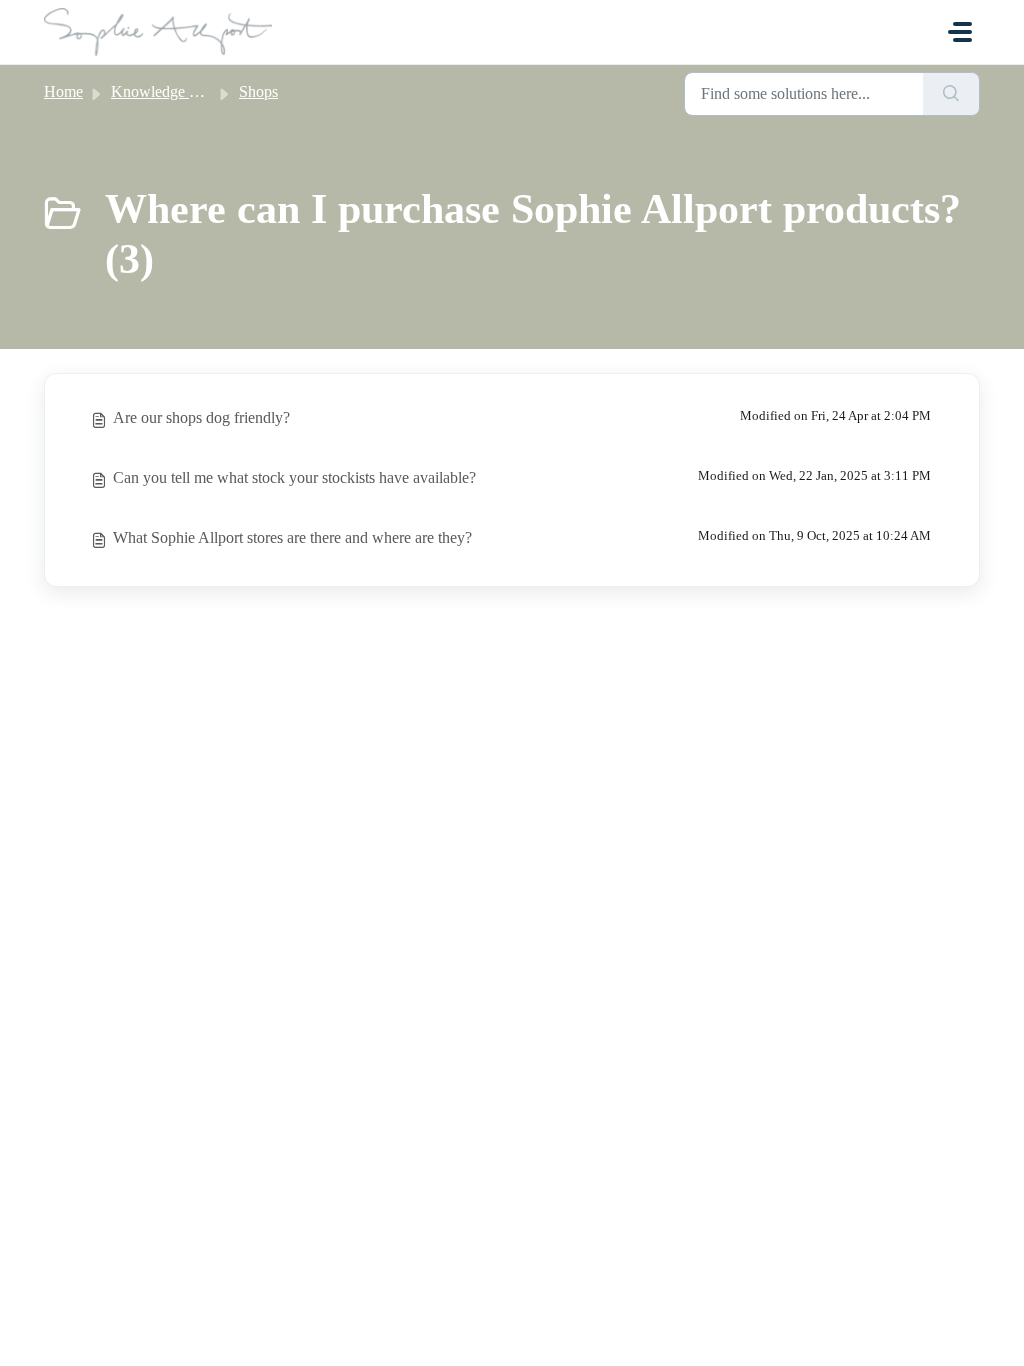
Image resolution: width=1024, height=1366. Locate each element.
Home (63, 91)
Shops (258, 91)
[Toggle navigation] (960, 32)
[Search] (951, 94)
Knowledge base (164, 91)
